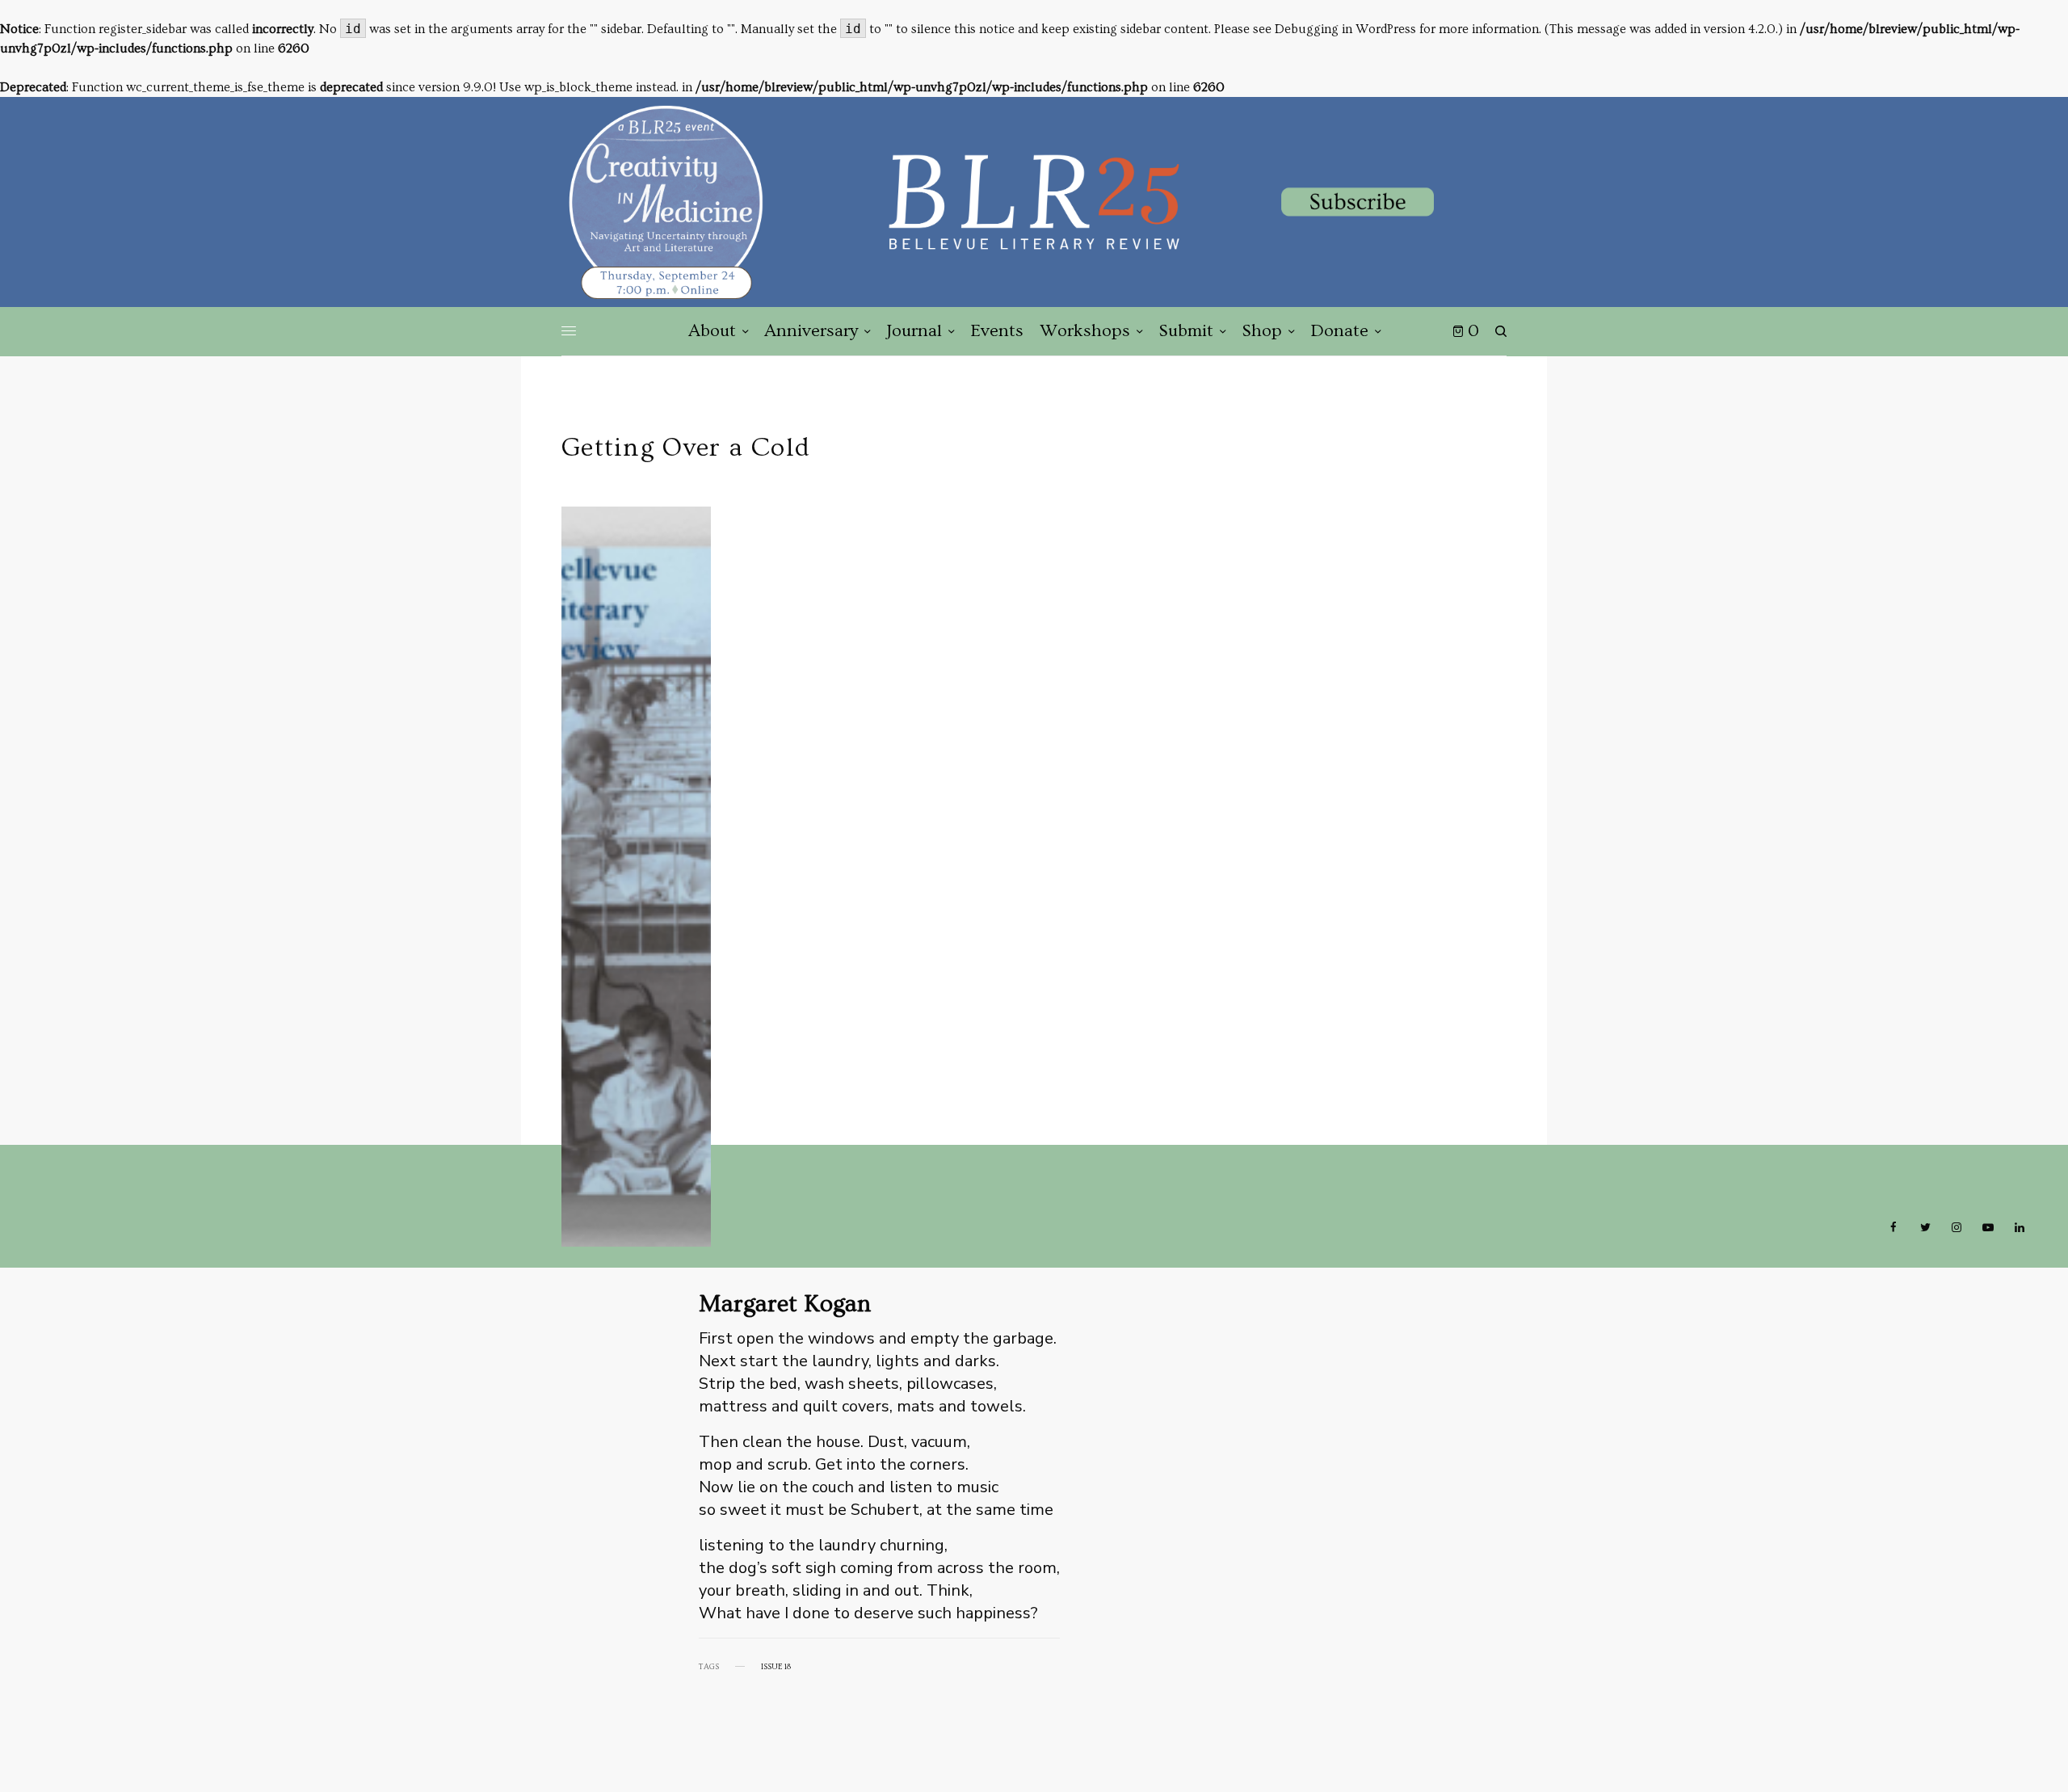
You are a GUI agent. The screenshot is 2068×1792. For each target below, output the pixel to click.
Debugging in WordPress (1345, 29)
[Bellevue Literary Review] (1034, 202)
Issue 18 (776, 1667)
